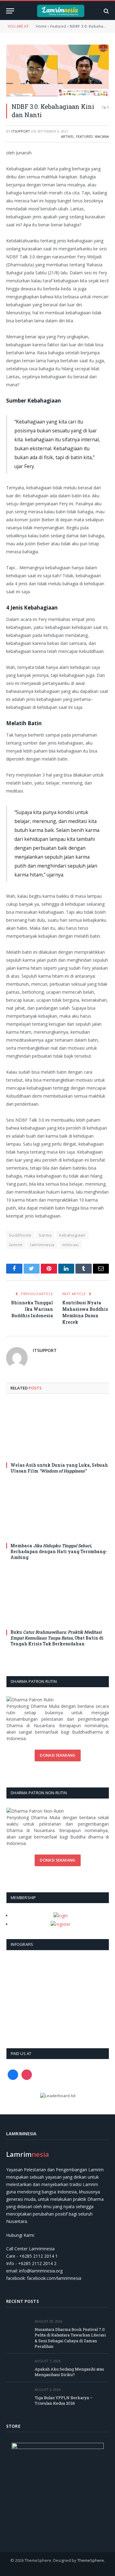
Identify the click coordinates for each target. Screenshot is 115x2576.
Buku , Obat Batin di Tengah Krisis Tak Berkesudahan (57, 1638)
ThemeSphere (91, 2560)
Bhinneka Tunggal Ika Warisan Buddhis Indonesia (32, 1309)
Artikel (68, 136)
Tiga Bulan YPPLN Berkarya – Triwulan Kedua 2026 (64, 2401)
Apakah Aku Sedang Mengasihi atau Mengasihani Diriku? (69, 2372)
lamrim (16, 1245)
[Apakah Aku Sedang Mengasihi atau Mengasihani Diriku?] (18, 2368)
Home (41, 26)
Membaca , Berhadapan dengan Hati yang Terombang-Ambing (59, 1551)
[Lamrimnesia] (61, 11)
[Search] (106, 11)
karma (46, 1235)
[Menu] (10, 11)
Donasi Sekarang (57, 1755)
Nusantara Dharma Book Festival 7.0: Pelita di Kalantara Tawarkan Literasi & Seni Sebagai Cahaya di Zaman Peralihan (70, 2338)
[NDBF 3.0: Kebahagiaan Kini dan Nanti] (57, 70)
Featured (58, 26)
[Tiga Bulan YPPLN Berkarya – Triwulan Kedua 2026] (18, 2397)
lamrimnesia (42, 1245)
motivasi (71, 1245)
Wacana (102, 136)
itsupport (21, 131)
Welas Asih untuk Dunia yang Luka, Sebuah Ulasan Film (59, 1468)
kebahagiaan (72, 1235)
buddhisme (20, 1235)
